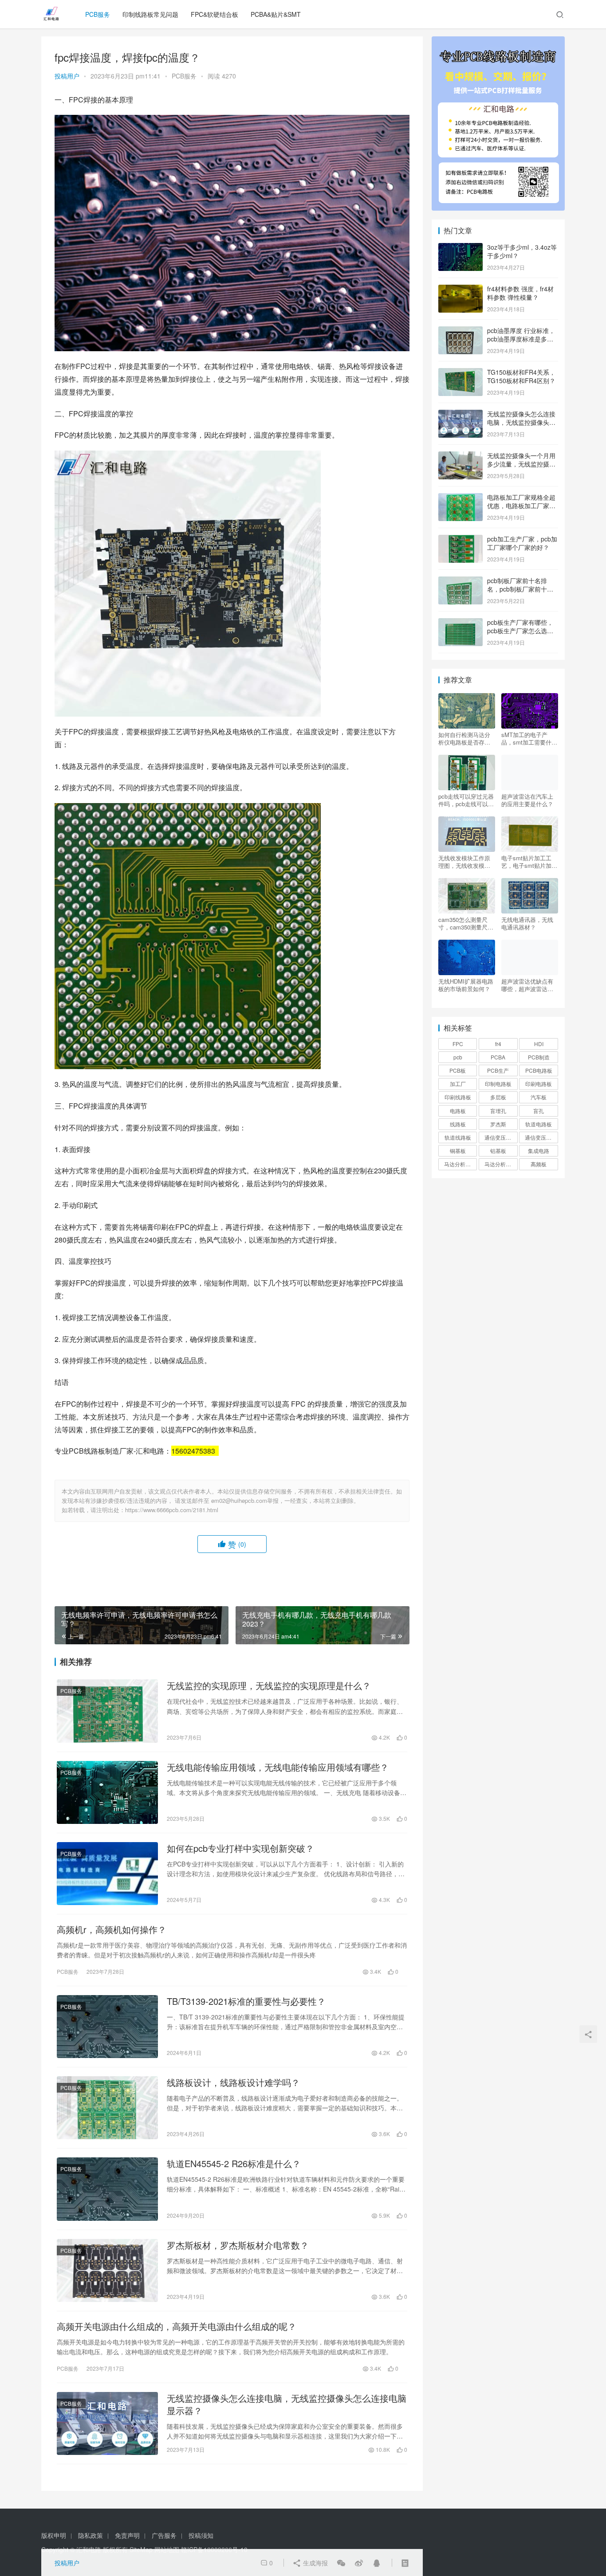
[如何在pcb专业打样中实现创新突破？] (107, 1874)
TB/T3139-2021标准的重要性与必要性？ (246, 2001)
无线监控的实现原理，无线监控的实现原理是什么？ (269, 1686)
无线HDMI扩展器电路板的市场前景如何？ (466, 985)
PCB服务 (98, 14)
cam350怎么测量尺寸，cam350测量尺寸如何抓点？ (466, 923)
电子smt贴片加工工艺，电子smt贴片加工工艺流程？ (529, 862)
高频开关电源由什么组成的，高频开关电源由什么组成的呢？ (177, 2326)
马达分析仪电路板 (460, 1164)
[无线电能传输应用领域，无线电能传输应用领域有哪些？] (107, 1792)
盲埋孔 (498, 1111)
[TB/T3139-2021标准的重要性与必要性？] (107, 2027)
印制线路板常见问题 (150, 14)
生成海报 (315, 2563)
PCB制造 (539, 1057)
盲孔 (539, 1111)
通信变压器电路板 (501, 1137)
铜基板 (458, 1151)
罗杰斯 (498, 1124)
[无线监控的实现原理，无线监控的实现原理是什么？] (107, 1711)
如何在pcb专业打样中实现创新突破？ (240, 1848)
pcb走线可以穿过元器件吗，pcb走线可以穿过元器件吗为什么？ (466, 800)
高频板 (539, 1164)
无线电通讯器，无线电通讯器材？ (527, 923)
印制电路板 (498, 1084)
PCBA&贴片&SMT (276, 14)
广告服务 (164, 2535)
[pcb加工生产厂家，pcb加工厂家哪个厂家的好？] (460, 540)
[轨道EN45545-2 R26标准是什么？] (107, 2189)
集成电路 (539, 1151)
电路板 (458, 1111)
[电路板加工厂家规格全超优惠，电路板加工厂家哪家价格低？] (460, 498)
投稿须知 (201, 2535)
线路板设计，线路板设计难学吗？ (233, 2082)
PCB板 (458, 1070)
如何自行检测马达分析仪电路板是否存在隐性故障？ (464, 738)
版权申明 (54, 2535)
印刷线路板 (458, 1097)
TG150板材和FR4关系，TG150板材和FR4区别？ (521, 376)
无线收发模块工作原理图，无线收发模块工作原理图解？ (464, 862)
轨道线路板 (458, 1137)
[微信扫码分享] (341, 2563)
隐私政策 (91, 2535)
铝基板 (498, 1151)
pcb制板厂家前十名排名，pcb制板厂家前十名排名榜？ (520, 589)
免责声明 (127, 2535)
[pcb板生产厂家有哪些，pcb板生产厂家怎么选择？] (460, 623)
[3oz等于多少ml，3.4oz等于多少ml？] (460, 248)
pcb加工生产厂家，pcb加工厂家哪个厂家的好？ (522, 543)
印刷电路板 (539, 1084)
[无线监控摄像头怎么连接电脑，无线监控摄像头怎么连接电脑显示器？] (107, 2423)
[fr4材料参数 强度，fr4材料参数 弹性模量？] (460, 290)
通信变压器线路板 (541, 1137)
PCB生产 (498, 1070)
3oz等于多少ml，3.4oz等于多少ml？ (522, 251)
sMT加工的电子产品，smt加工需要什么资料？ (529, 738)
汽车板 (539, 1097)
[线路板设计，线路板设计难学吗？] (107, 2108)
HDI (539, 1044)
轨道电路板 (539, 1124)
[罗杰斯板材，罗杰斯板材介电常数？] (107, 2270)
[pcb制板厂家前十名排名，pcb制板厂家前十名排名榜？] (460, 581)
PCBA (498, 1057)
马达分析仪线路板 (501, 1164)
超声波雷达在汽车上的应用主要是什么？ (527, 800)
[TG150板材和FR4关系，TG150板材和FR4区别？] (460, 373)
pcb (458, 1057)
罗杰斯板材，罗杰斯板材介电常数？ (238, 2245)
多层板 (498, 1097)
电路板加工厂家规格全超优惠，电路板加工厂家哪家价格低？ (521, 506)
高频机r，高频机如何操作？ (112, 1929)
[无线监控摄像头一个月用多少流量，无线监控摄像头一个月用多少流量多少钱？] (460, 456)
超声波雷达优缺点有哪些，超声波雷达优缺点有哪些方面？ (527, 985)
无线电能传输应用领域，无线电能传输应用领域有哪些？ (278, 1767)
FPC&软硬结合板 (214, 14)
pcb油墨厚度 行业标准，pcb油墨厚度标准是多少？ (521, 339)
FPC (458, 1044)
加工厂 (458, 1084)
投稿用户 (67, 76)
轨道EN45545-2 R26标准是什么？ (234, 2164)
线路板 (458, 1124)
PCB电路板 (539, 1070)
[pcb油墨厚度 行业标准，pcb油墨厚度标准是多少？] (460, 331)
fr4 (498, 1044)
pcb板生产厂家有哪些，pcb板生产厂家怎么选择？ (520, 631)
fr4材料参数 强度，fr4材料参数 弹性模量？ (520, 293)
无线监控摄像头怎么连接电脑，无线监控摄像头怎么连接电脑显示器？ (287, 2404)
